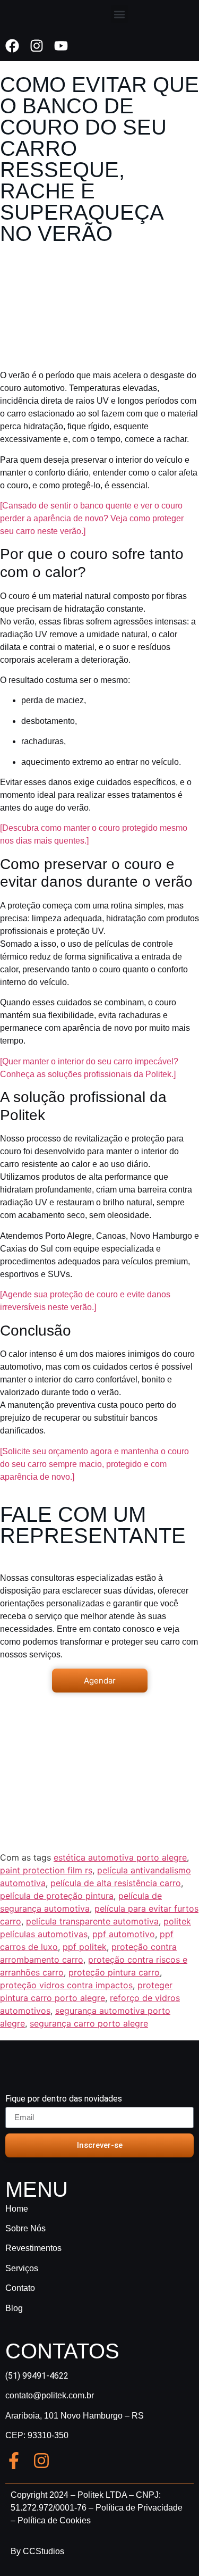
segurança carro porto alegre (89, 2023)
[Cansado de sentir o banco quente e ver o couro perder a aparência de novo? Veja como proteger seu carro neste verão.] (92, 518)
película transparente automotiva (92, 1921)
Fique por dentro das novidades (64, 2099)
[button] (120, 14)
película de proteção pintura (57, 1896)
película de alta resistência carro (116, 1883)
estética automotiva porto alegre (120, 1857)
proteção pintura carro (114, 1972)
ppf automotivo (124, 1934)
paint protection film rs (46, 1870)
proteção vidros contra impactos (66, 1985)
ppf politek (85, 1947)
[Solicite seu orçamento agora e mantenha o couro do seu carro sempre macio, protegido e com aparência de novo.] (94, 1464)
